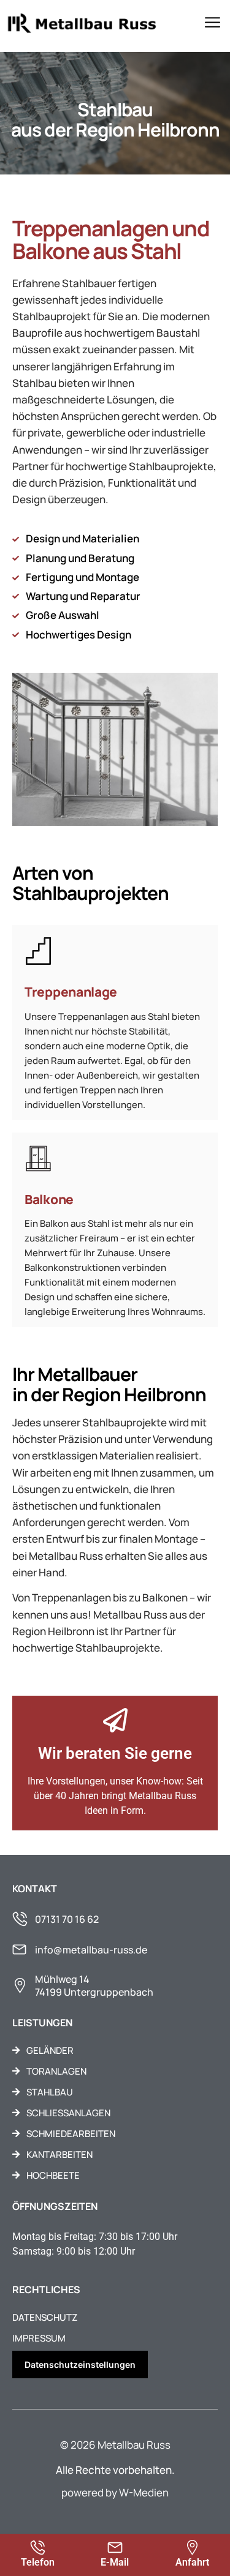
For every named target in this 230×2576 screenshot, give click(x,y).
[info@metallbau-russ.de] (19, 1949)
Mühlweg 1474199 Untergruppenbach (94, 1986)
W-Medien (144, 2492)
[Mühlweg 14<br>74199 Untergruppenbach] (20, 1986)
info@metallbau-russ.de (91, 1950)
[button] (213, 24)
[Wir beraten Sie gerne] (115, 1720)
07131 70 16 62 (67, 1919)
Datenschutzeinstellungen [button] (80, 2364)
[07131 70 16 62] (20, 1919)
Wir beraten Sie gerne (115, 1753)
